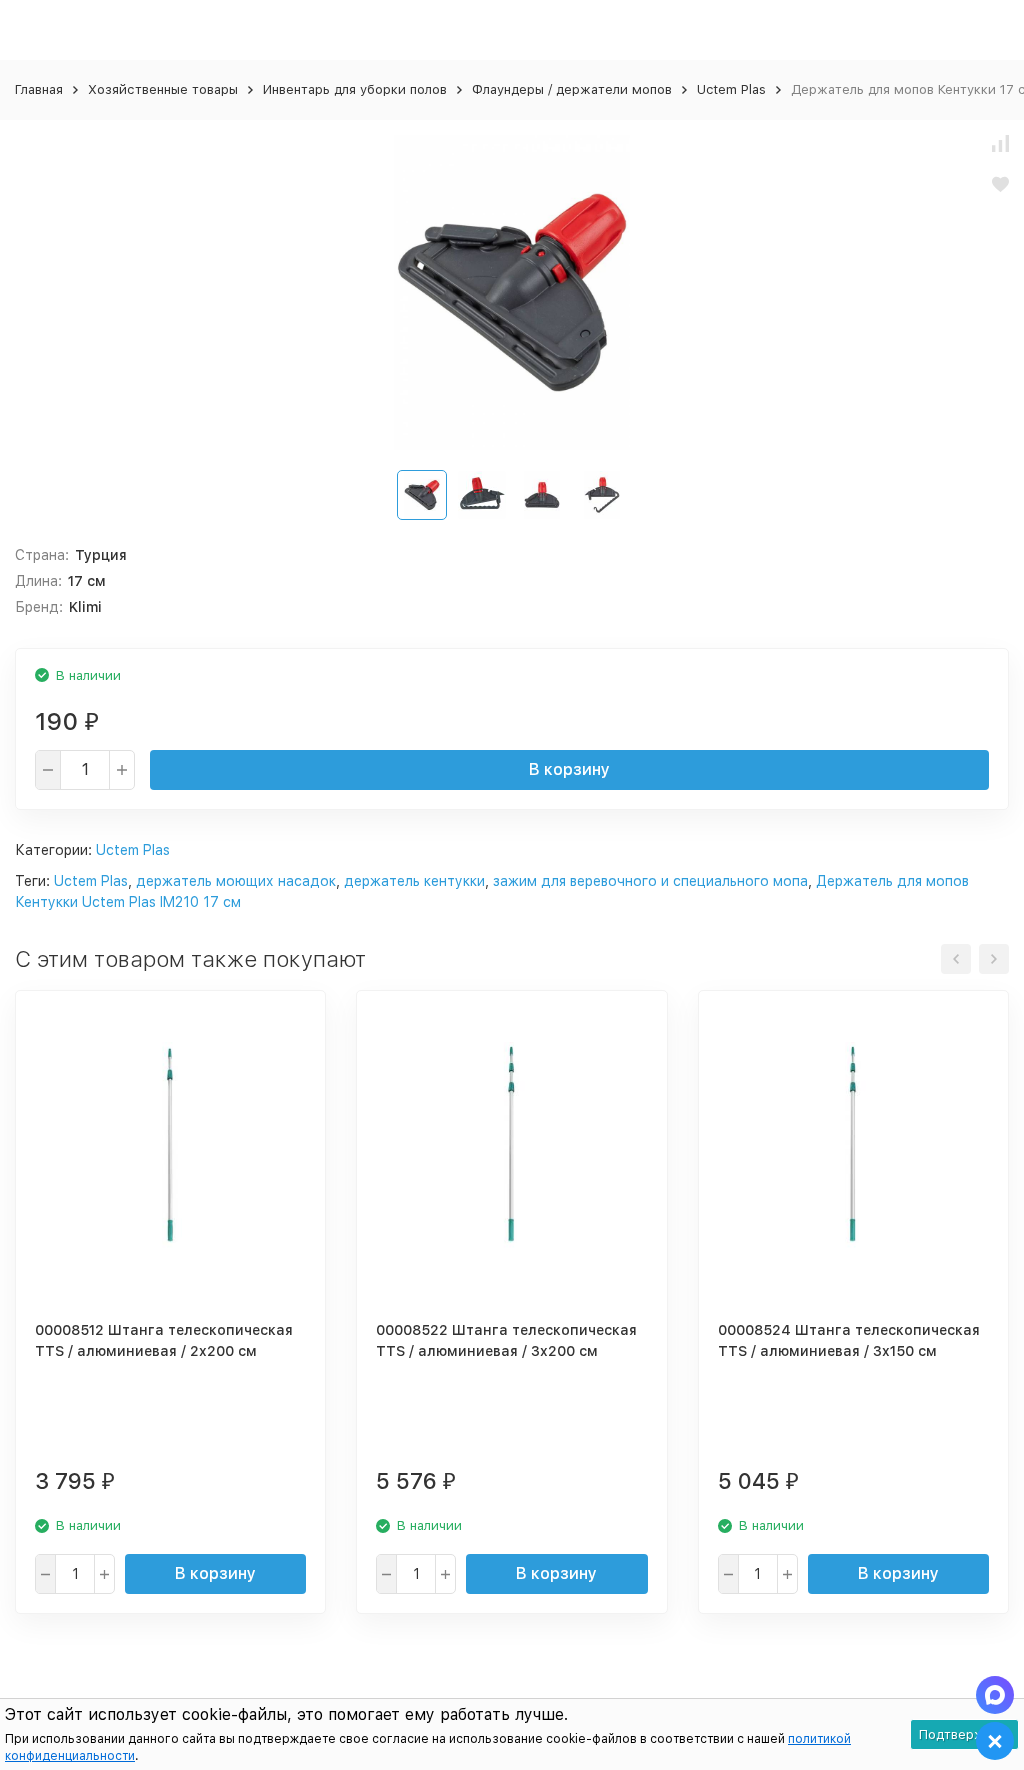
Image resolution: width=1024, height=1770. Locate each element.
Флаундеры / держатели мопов (572, 89)
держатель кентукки (414, 881)
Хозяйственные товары (163, 89)
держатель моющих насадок (236, 881)
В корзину (569, 769)
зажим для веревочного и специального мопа (650, 881)
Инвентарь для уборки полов (355, 89)
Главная (39, 89)
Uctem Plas (731, 89)
